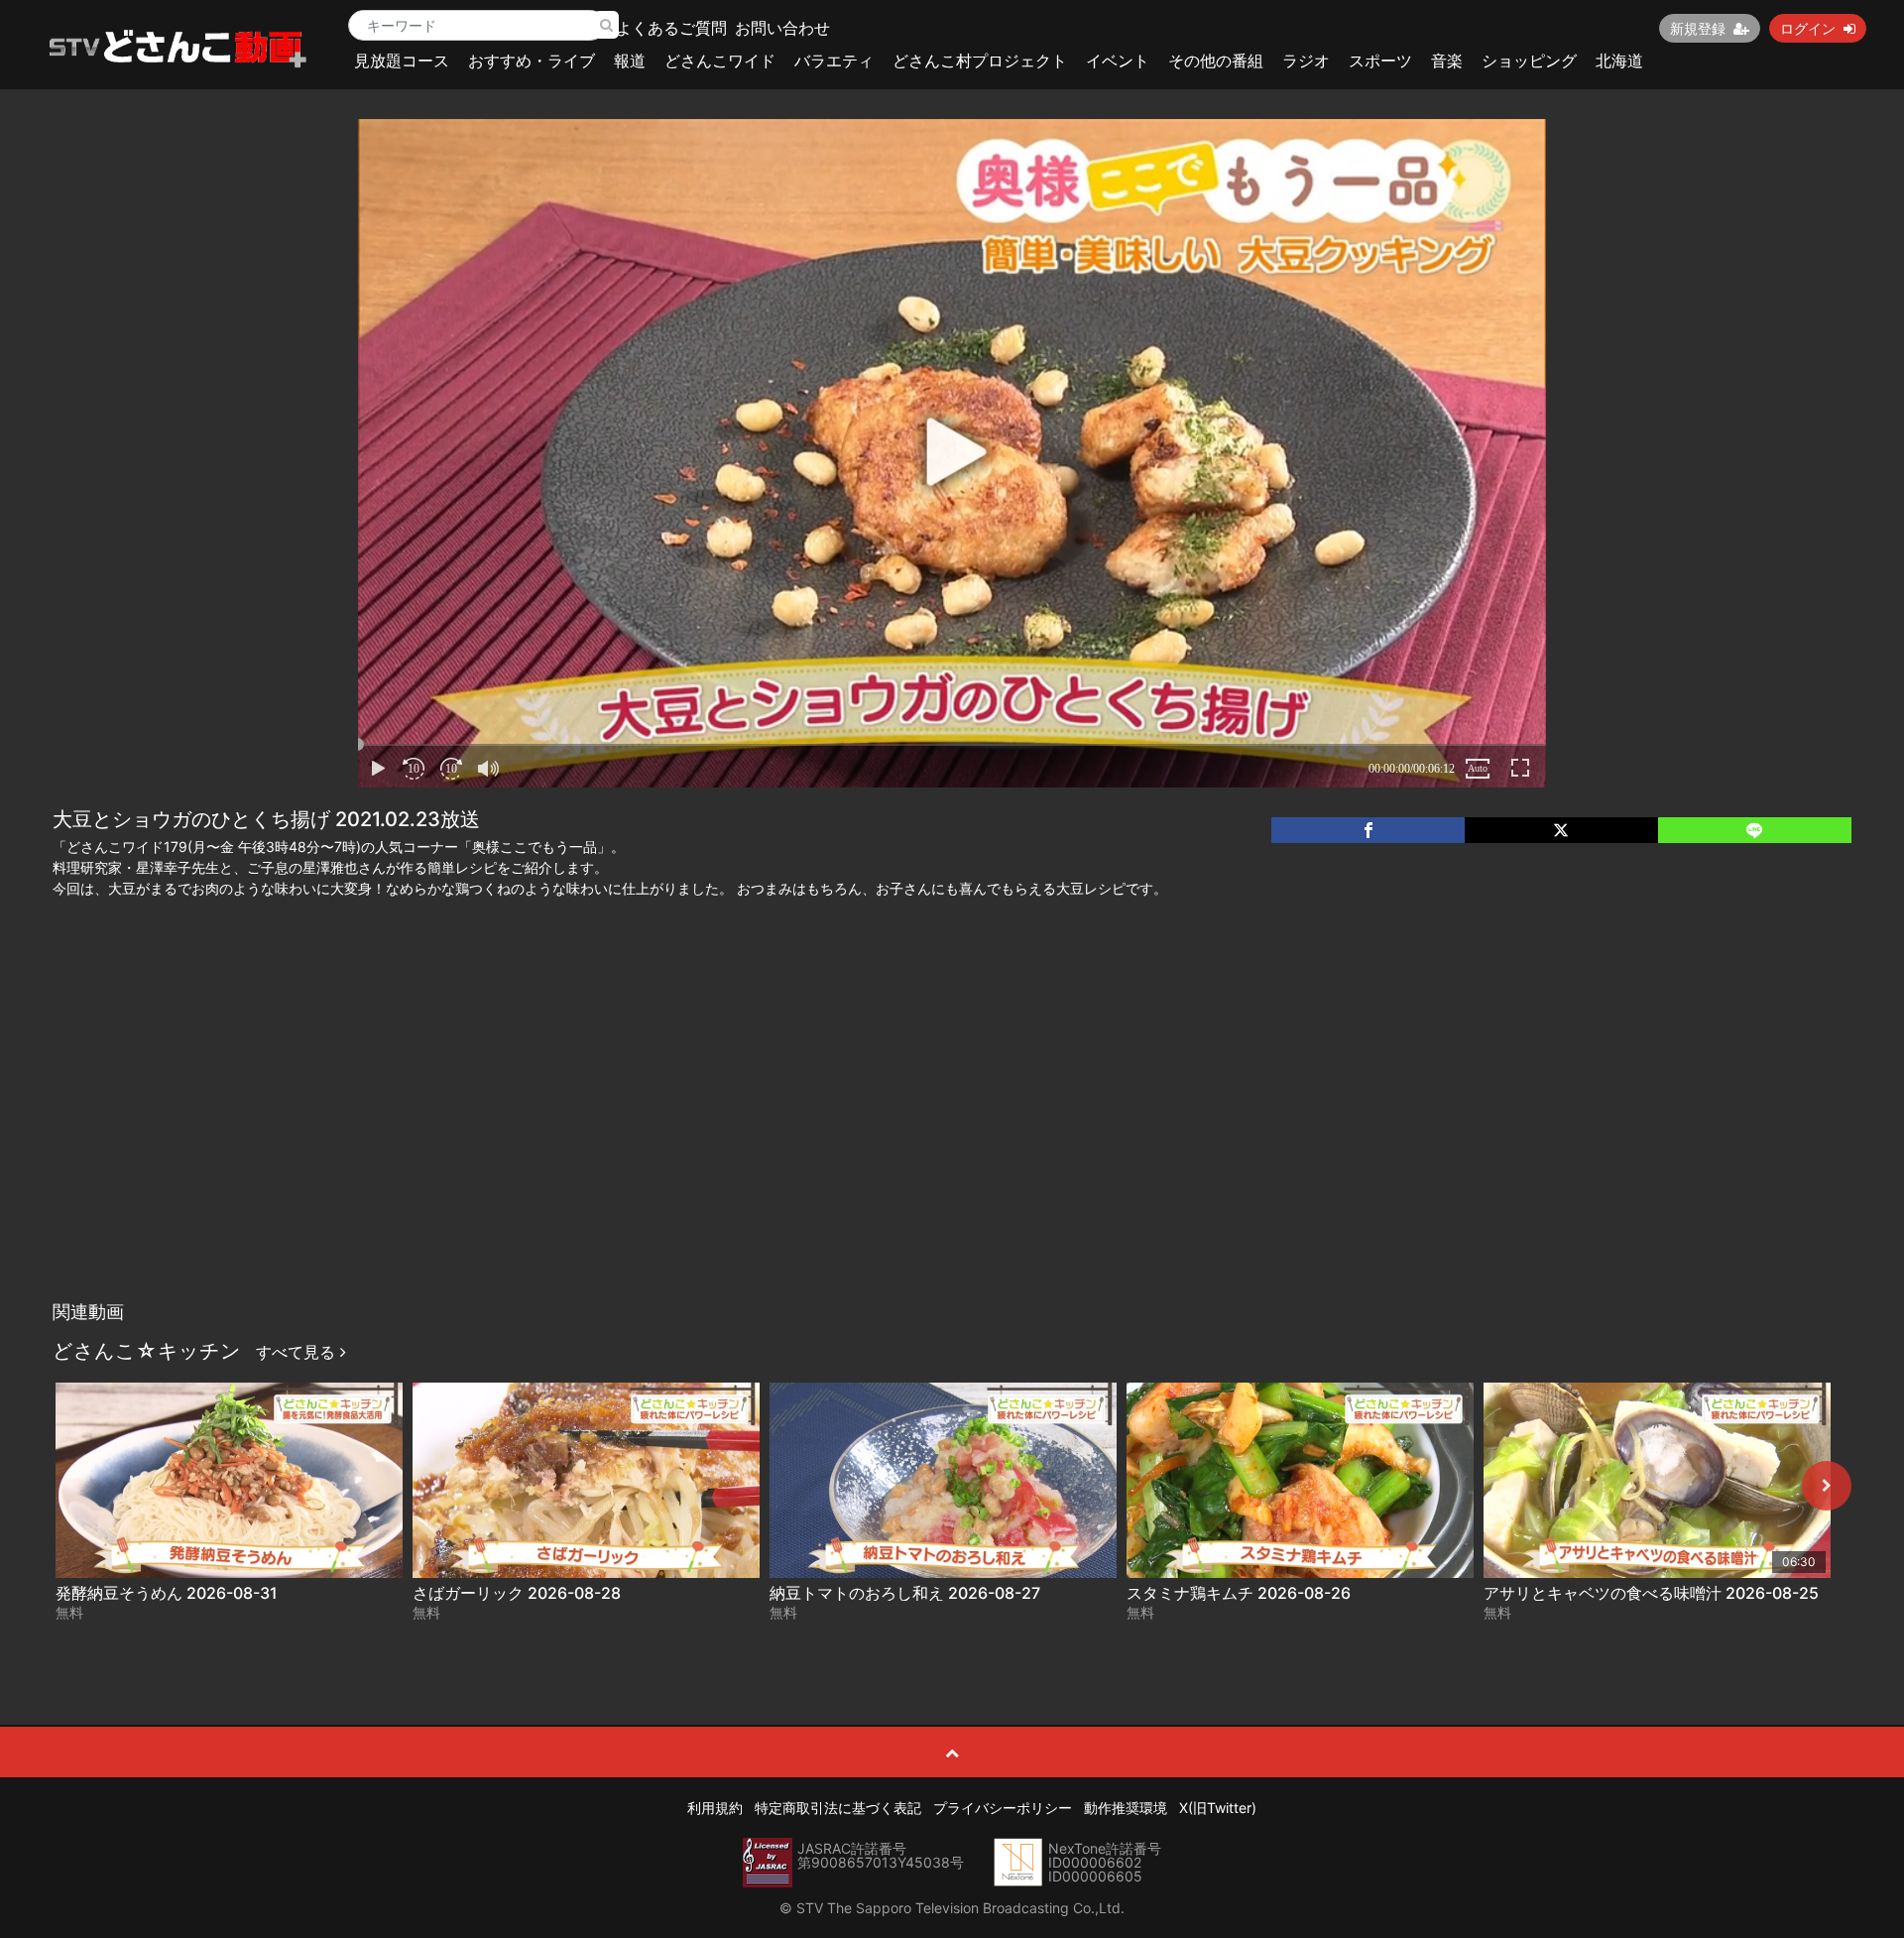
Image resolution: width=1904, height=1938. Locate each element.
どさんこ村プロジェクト (980, 61)
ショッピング (1529, 61)
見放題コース (402, 61)
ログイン (1808, 28)
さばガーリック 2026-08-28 (517, 1593)
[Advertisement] (952, 1143)
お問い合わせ (782, 28)
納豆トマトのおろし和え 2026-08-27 (905, 1593)
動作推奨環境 (1126, 1808)
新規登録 (1698, 28)
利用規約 (715, 1808)
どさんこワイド (720, 61)
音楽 (1447, 61)
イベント (1118, 61)
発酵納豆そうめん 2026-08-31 (167, 1593)
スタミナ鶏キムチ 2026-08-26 (1239, 1593)
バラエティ (834, 61)
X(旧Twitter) (1218, 1808)
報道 (630, 61)
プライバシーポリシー (1003, 1808)
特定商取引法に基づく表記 (838, 1808)
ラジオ (1306, 61)
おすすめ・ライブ (532, 61)
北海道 (1619, 61)
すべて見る (298, 1352)
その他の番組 (1216, 61)
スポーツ (1380, 61)
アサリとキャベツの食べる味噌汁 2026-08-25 (1651, 1593)
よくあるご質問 (671, 28)
